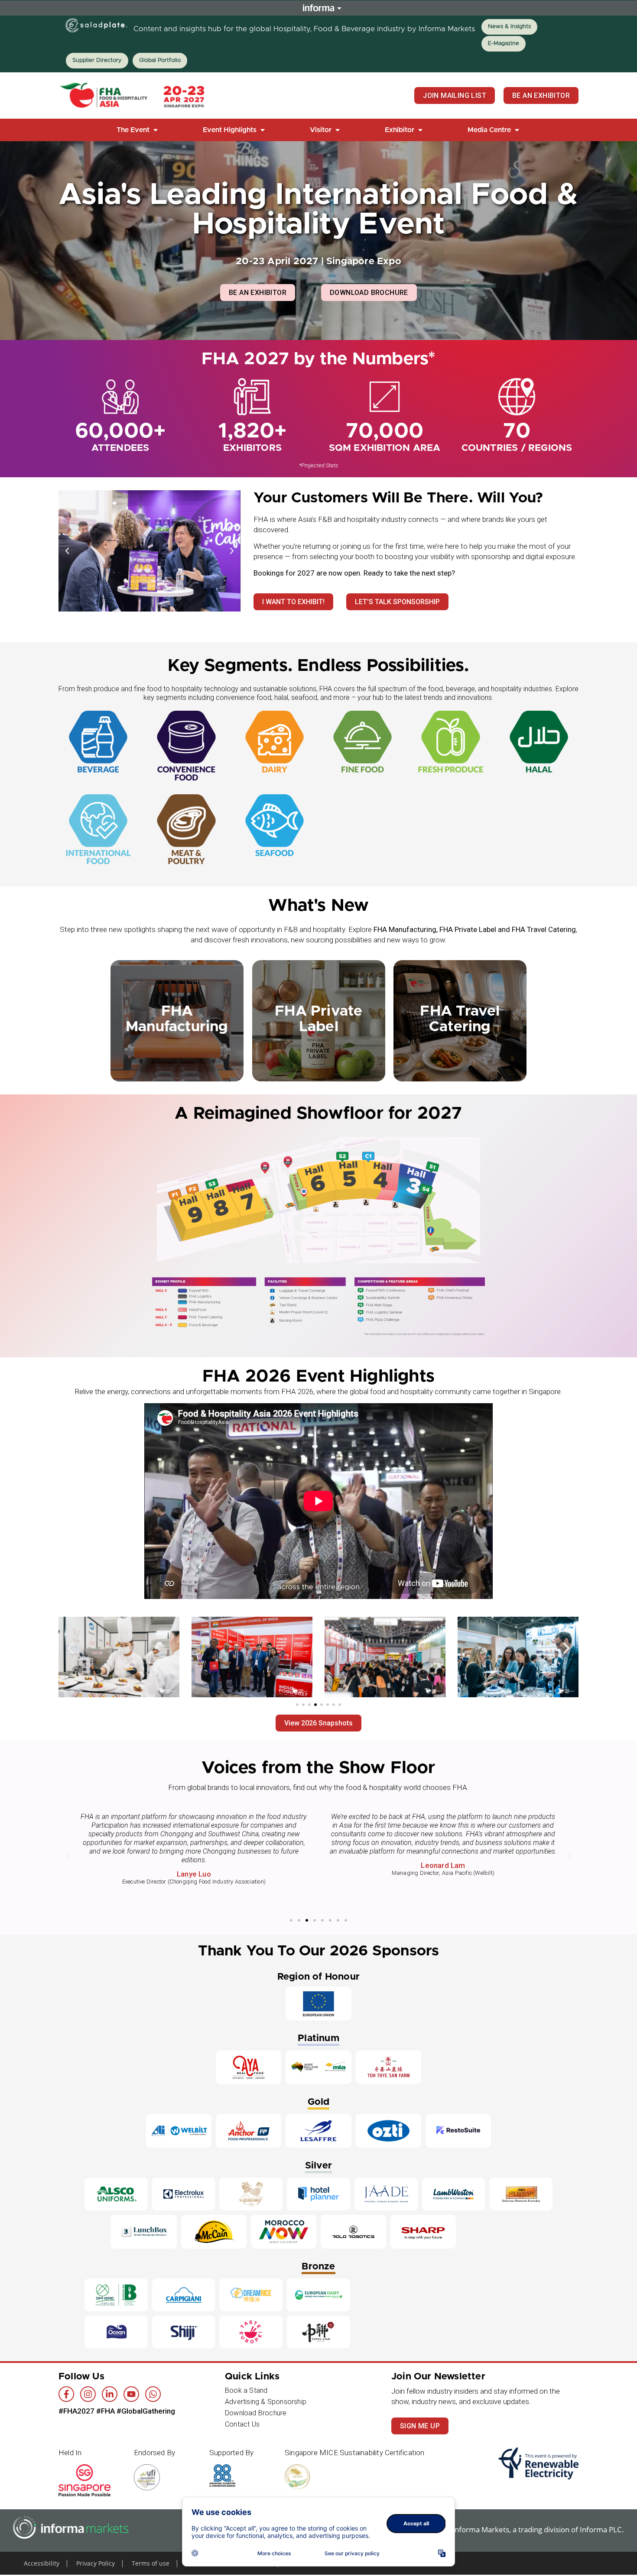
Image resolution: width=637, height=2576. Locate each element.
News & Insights (509, 27)
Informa (318, 8)
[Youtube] (131, 2394)
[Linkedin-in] (110, 2394)
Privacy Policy (96, 2563)
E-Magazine (504, 44)
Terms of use (151, 2563)
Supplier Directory (97, 60)
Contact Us (242, 2424)
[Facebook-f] (66, 2394)
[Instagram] (88, 2394)
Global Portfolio (160, 60)
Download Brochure (256, 2413)
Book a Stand (246, 2390)
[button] (138, 130)
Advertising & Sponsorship (266, 2402)
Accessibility (42, 2563)
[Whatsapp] (153, 2394)
